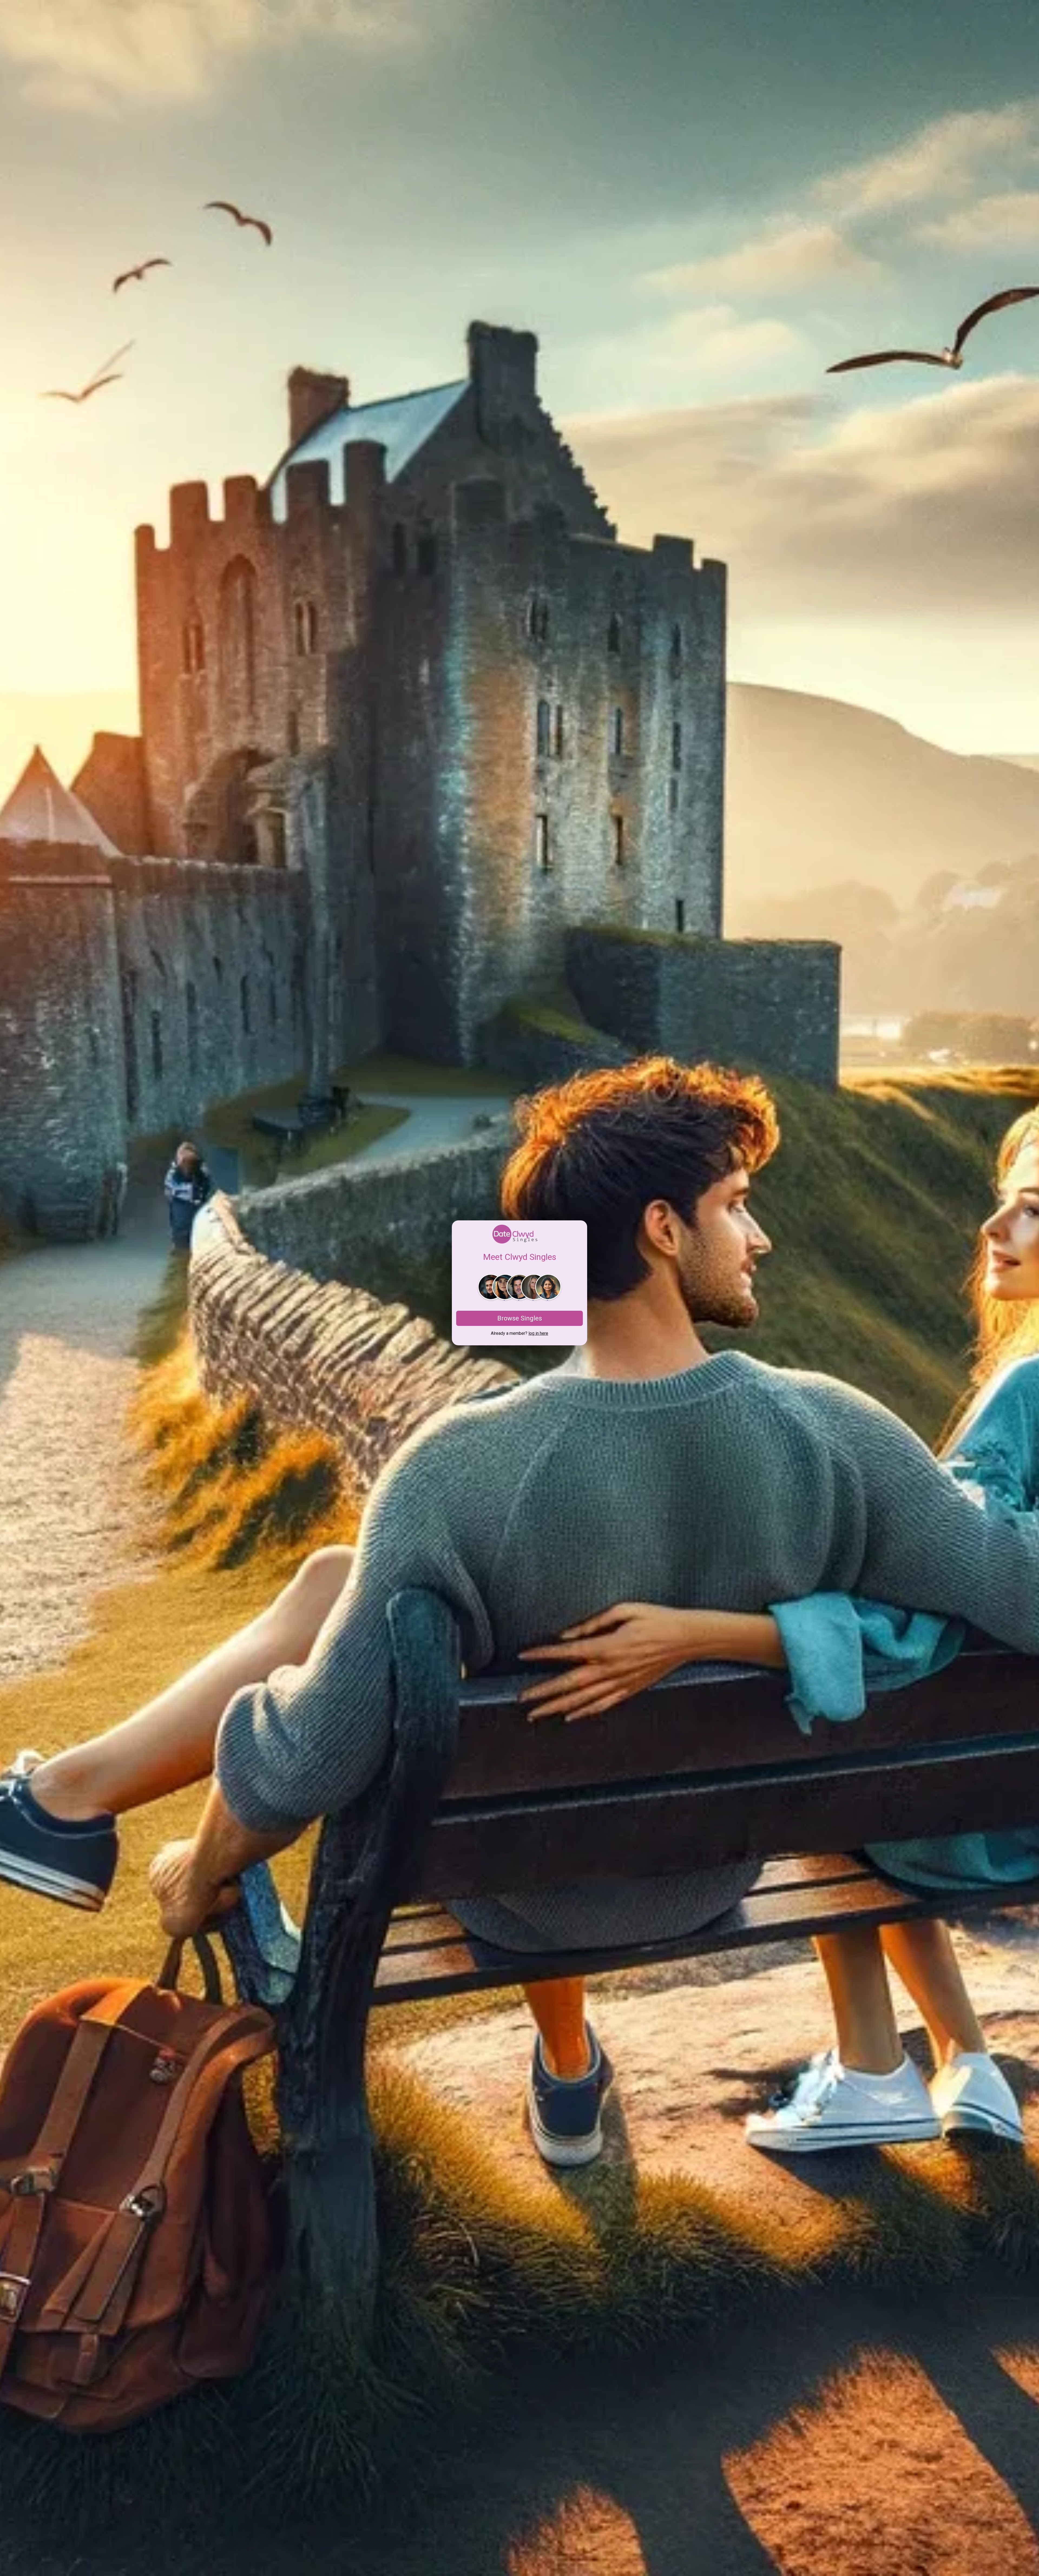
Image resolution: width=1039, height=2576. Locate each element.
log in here (538, 1333)
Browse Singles (520, 1318)
